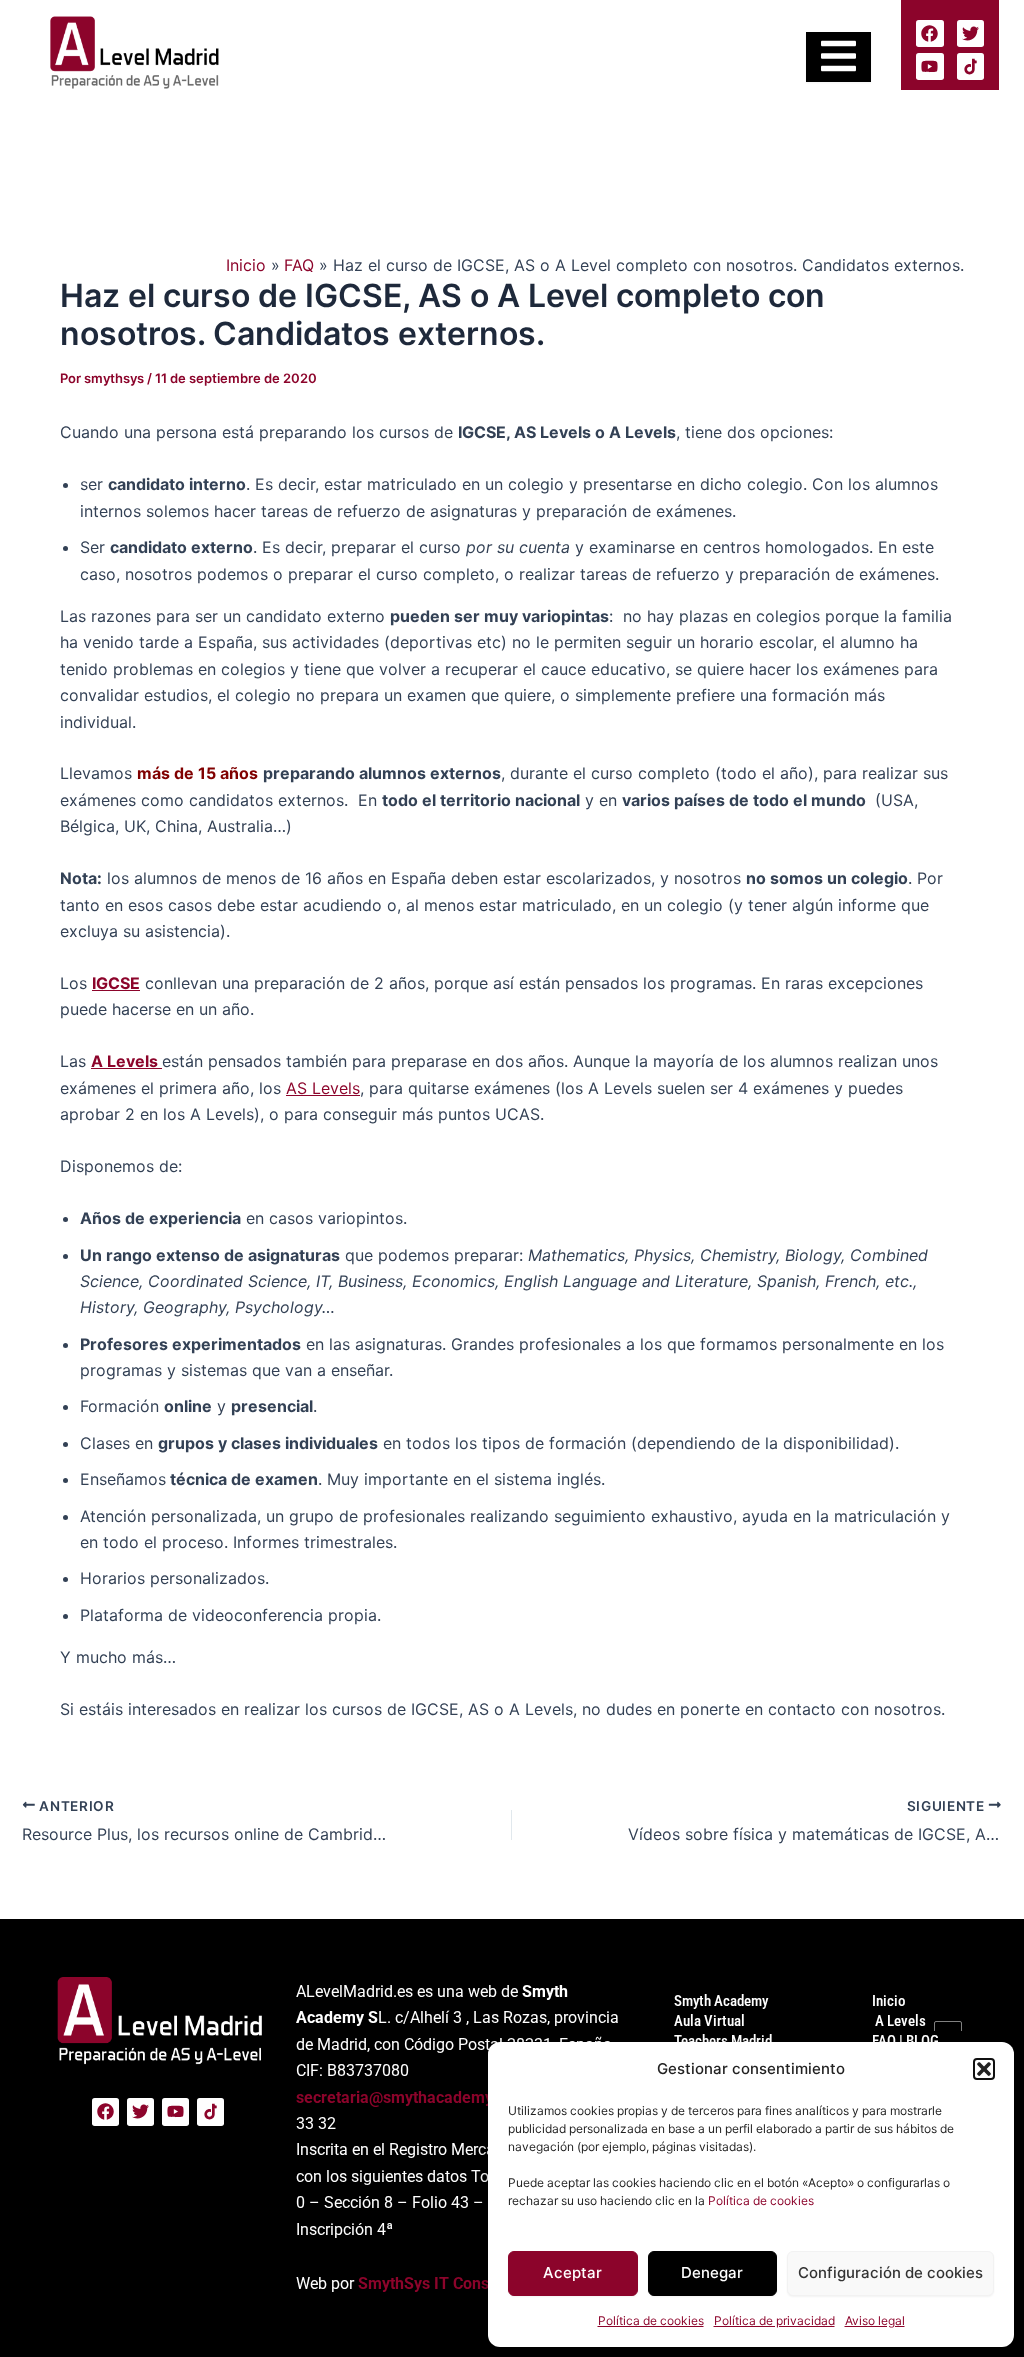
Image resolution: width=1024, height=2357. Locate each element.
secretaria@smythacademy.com (412, 2097)
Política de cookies (761, 2200)
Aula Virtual (709, 2021)
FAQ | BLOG (905, 2041)
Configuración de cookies (890, 2272)
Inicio (889, 2001)
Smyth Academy (721, 2001)
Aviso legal (875, 2320)
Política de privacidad (774, 2320)
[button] (984, 2069)
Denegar (712, 2272)
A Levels (899, 2021)
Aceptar (572, 2272)
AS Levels (323, 1088)
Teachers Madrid (723, 2041)
